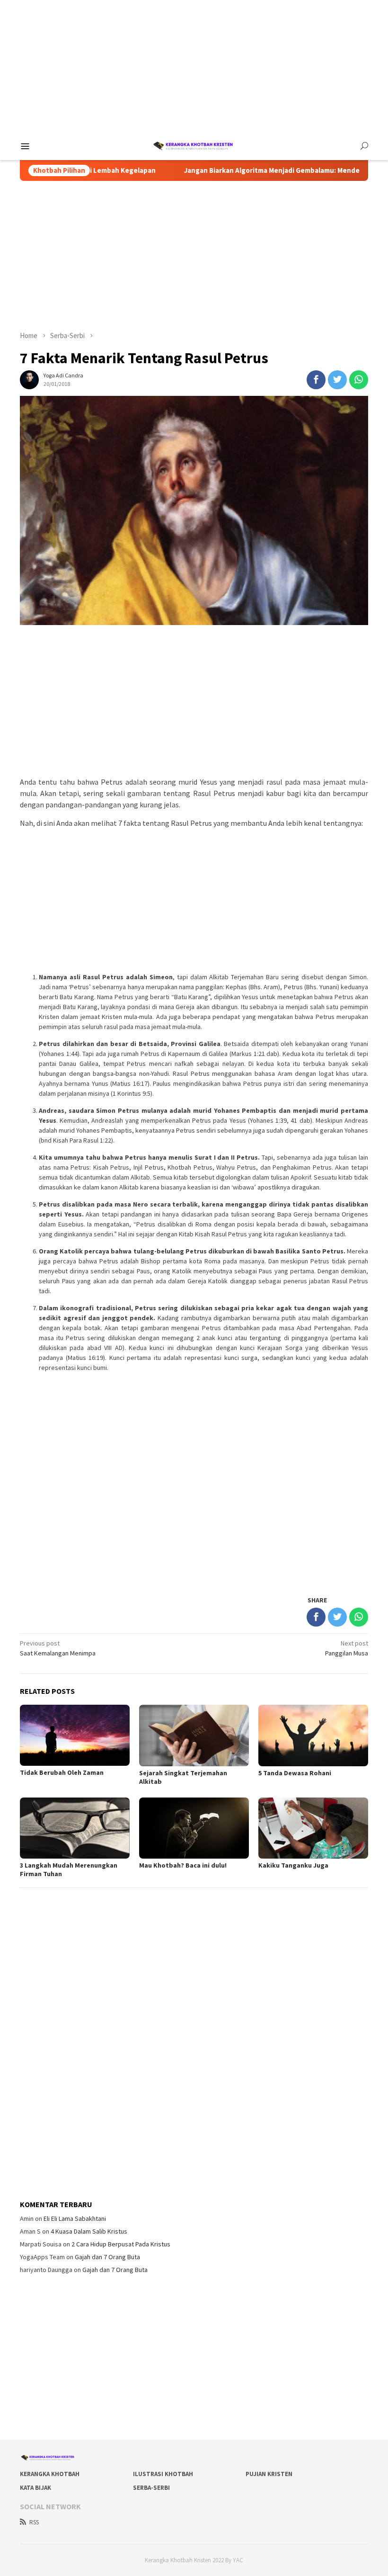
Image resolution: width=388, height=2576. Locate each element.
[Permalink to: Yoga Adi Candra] (29, 379)
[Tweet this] (337, 380)
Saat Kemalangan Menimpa (58, 1648)
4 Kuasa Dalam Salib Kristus (89, 2231)
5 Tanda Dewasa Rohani (295, 1773)
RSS (34, 2522)
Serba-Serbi (151, 2488)
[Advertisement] (194, 66)
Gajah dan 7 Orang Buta (107, 2257)
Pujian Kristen (269, 2474)
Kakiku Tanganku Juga (293, 1865)
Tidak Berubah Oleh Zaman (62, 1772)
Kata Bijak (35, 2488)
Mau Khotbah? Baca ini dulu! (183, 1865)
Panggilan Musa (347, 1648)
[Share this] (316, 380)
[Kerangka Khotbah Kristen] (194, 145)
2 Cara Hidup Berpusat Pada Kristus (121, 2244)
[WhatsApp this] (359, 380)
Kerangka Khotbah (50, 2474)
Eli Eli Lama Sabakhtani (75, 2218)
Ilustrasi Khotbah (163, 2474)
